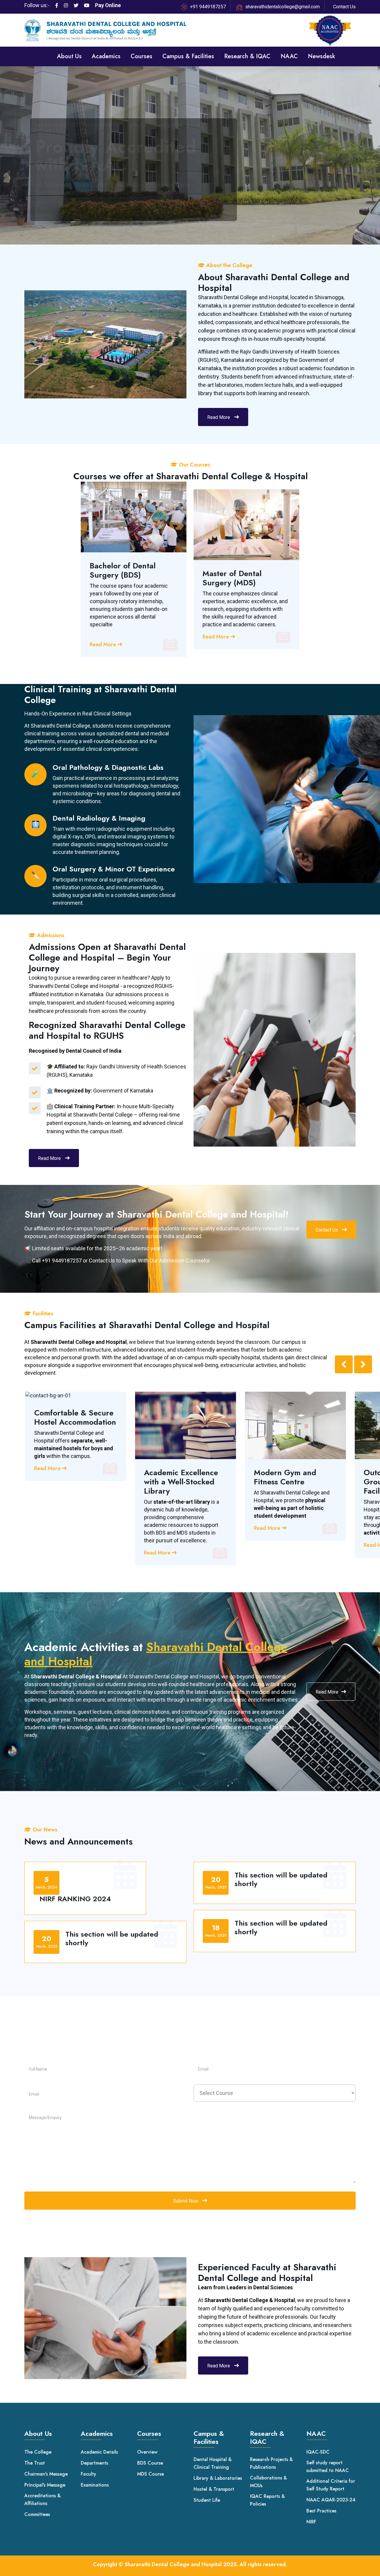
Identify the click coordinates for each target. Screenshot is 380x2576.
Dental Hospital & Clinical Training (213, 2463)
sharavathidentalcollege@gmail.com (282, 7)
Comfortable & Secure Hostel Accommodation (75, 1418)
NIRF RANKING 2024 (75, 1899)
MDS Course (151, 2474)
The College (38, 2452)
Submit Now (186, 2201)
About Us (69, 56)
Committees (37, 2514)
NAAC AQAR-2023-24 (331, 2500)
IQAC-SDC (318, 2452)
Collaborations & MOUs (268, 2482)
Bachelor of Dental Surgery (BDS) (123, 570)
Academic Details (99, 2452)
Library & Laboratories (218, 2478)
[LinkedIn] (66, 6)
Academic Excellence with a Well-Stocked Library (181, 1482)
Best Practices (321, 2511)
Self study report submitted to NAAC (328, 2467)
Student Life (207, 2500)
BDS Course (150, 2463)
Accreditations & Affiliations (42, 2499)
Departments (94, 2463)
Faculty (88, 2474)
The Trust (35, 2463)
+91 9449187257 (208, 7)
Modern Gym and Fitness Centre (285, 1477)
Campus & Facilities (188, 56)
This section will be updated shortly (112, 1939)
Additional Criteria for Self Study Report (331, 2485)
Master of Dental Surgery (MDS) (232, 578)
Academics (106, 56)
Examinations (95, 2485)
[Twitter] (76, 6)
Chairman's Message (46, 2474)
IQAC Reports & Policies (267, 2500)
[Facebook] (57, 6)
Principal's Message (45, 2485)
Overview (147, 2452)
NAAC (289, 56)
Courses (141, 56)
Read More (219, 417)
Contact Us (344, 7)
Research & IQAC (247, 56)
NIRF (311, 2522)
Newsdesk (322, 56)
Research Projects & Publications (271, 2463)
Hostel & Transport (214, 2489)
